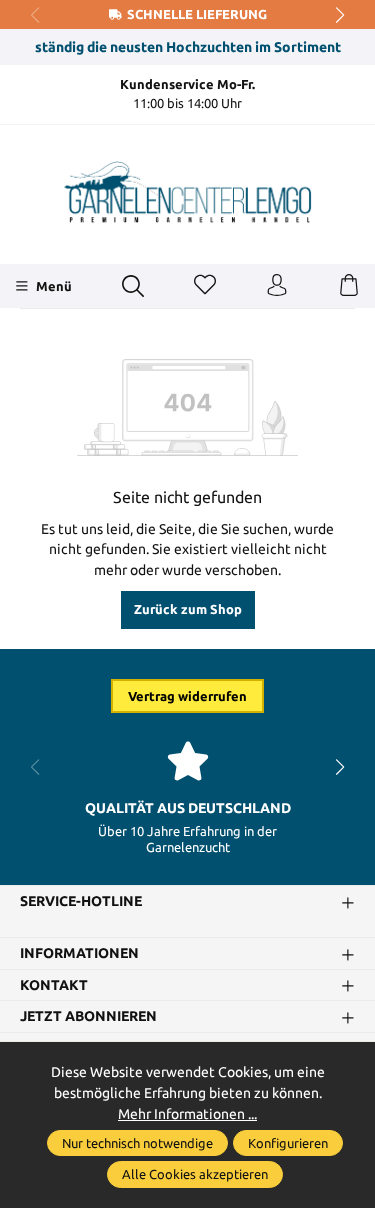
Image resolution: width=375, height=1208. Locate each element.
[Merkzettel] (205, 286)
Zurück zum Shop (188, 609)
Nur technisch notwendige (137, 1143)
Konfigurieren (288, 1143)
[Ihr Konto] (277, 286)
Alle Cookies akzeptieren (195, 1174)
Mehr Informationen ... (187, 1114)
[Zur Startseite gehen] (188, 192)
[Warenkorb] (349, 286)
